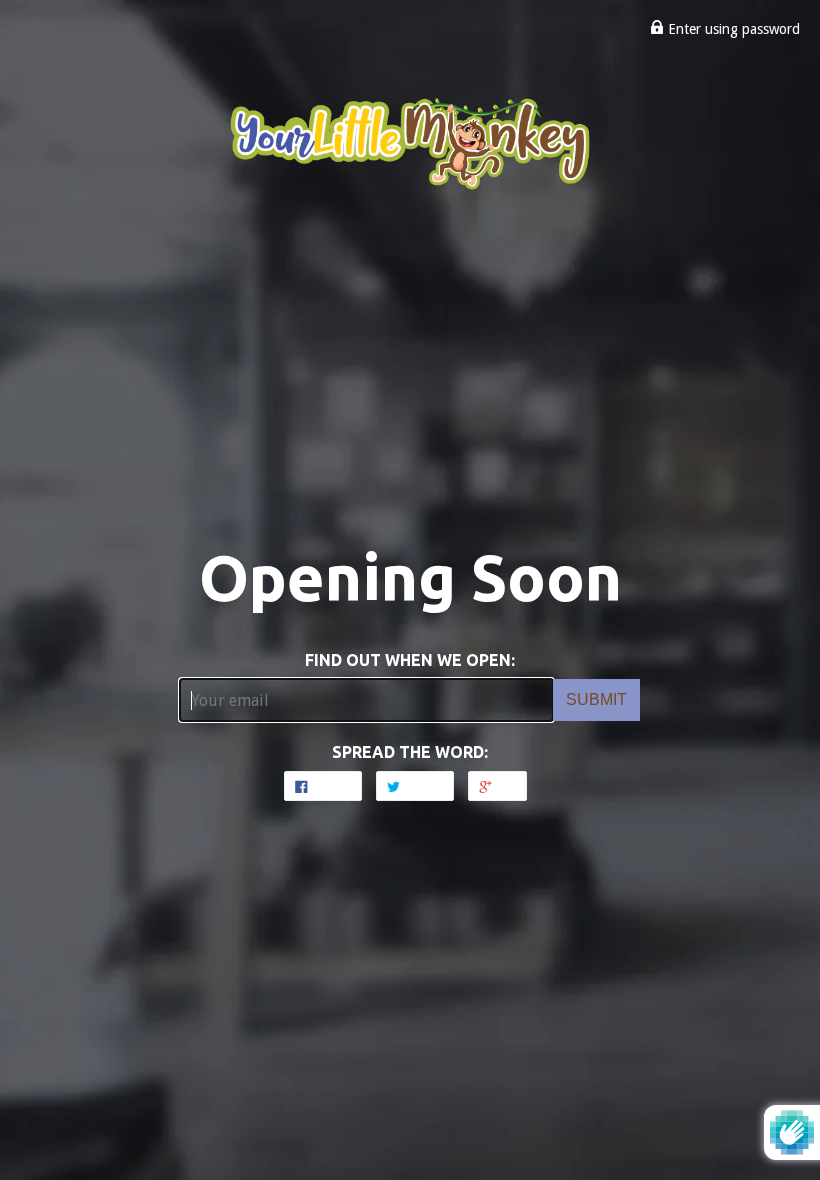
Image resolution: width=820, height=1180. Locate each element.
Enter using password (732, 29)
